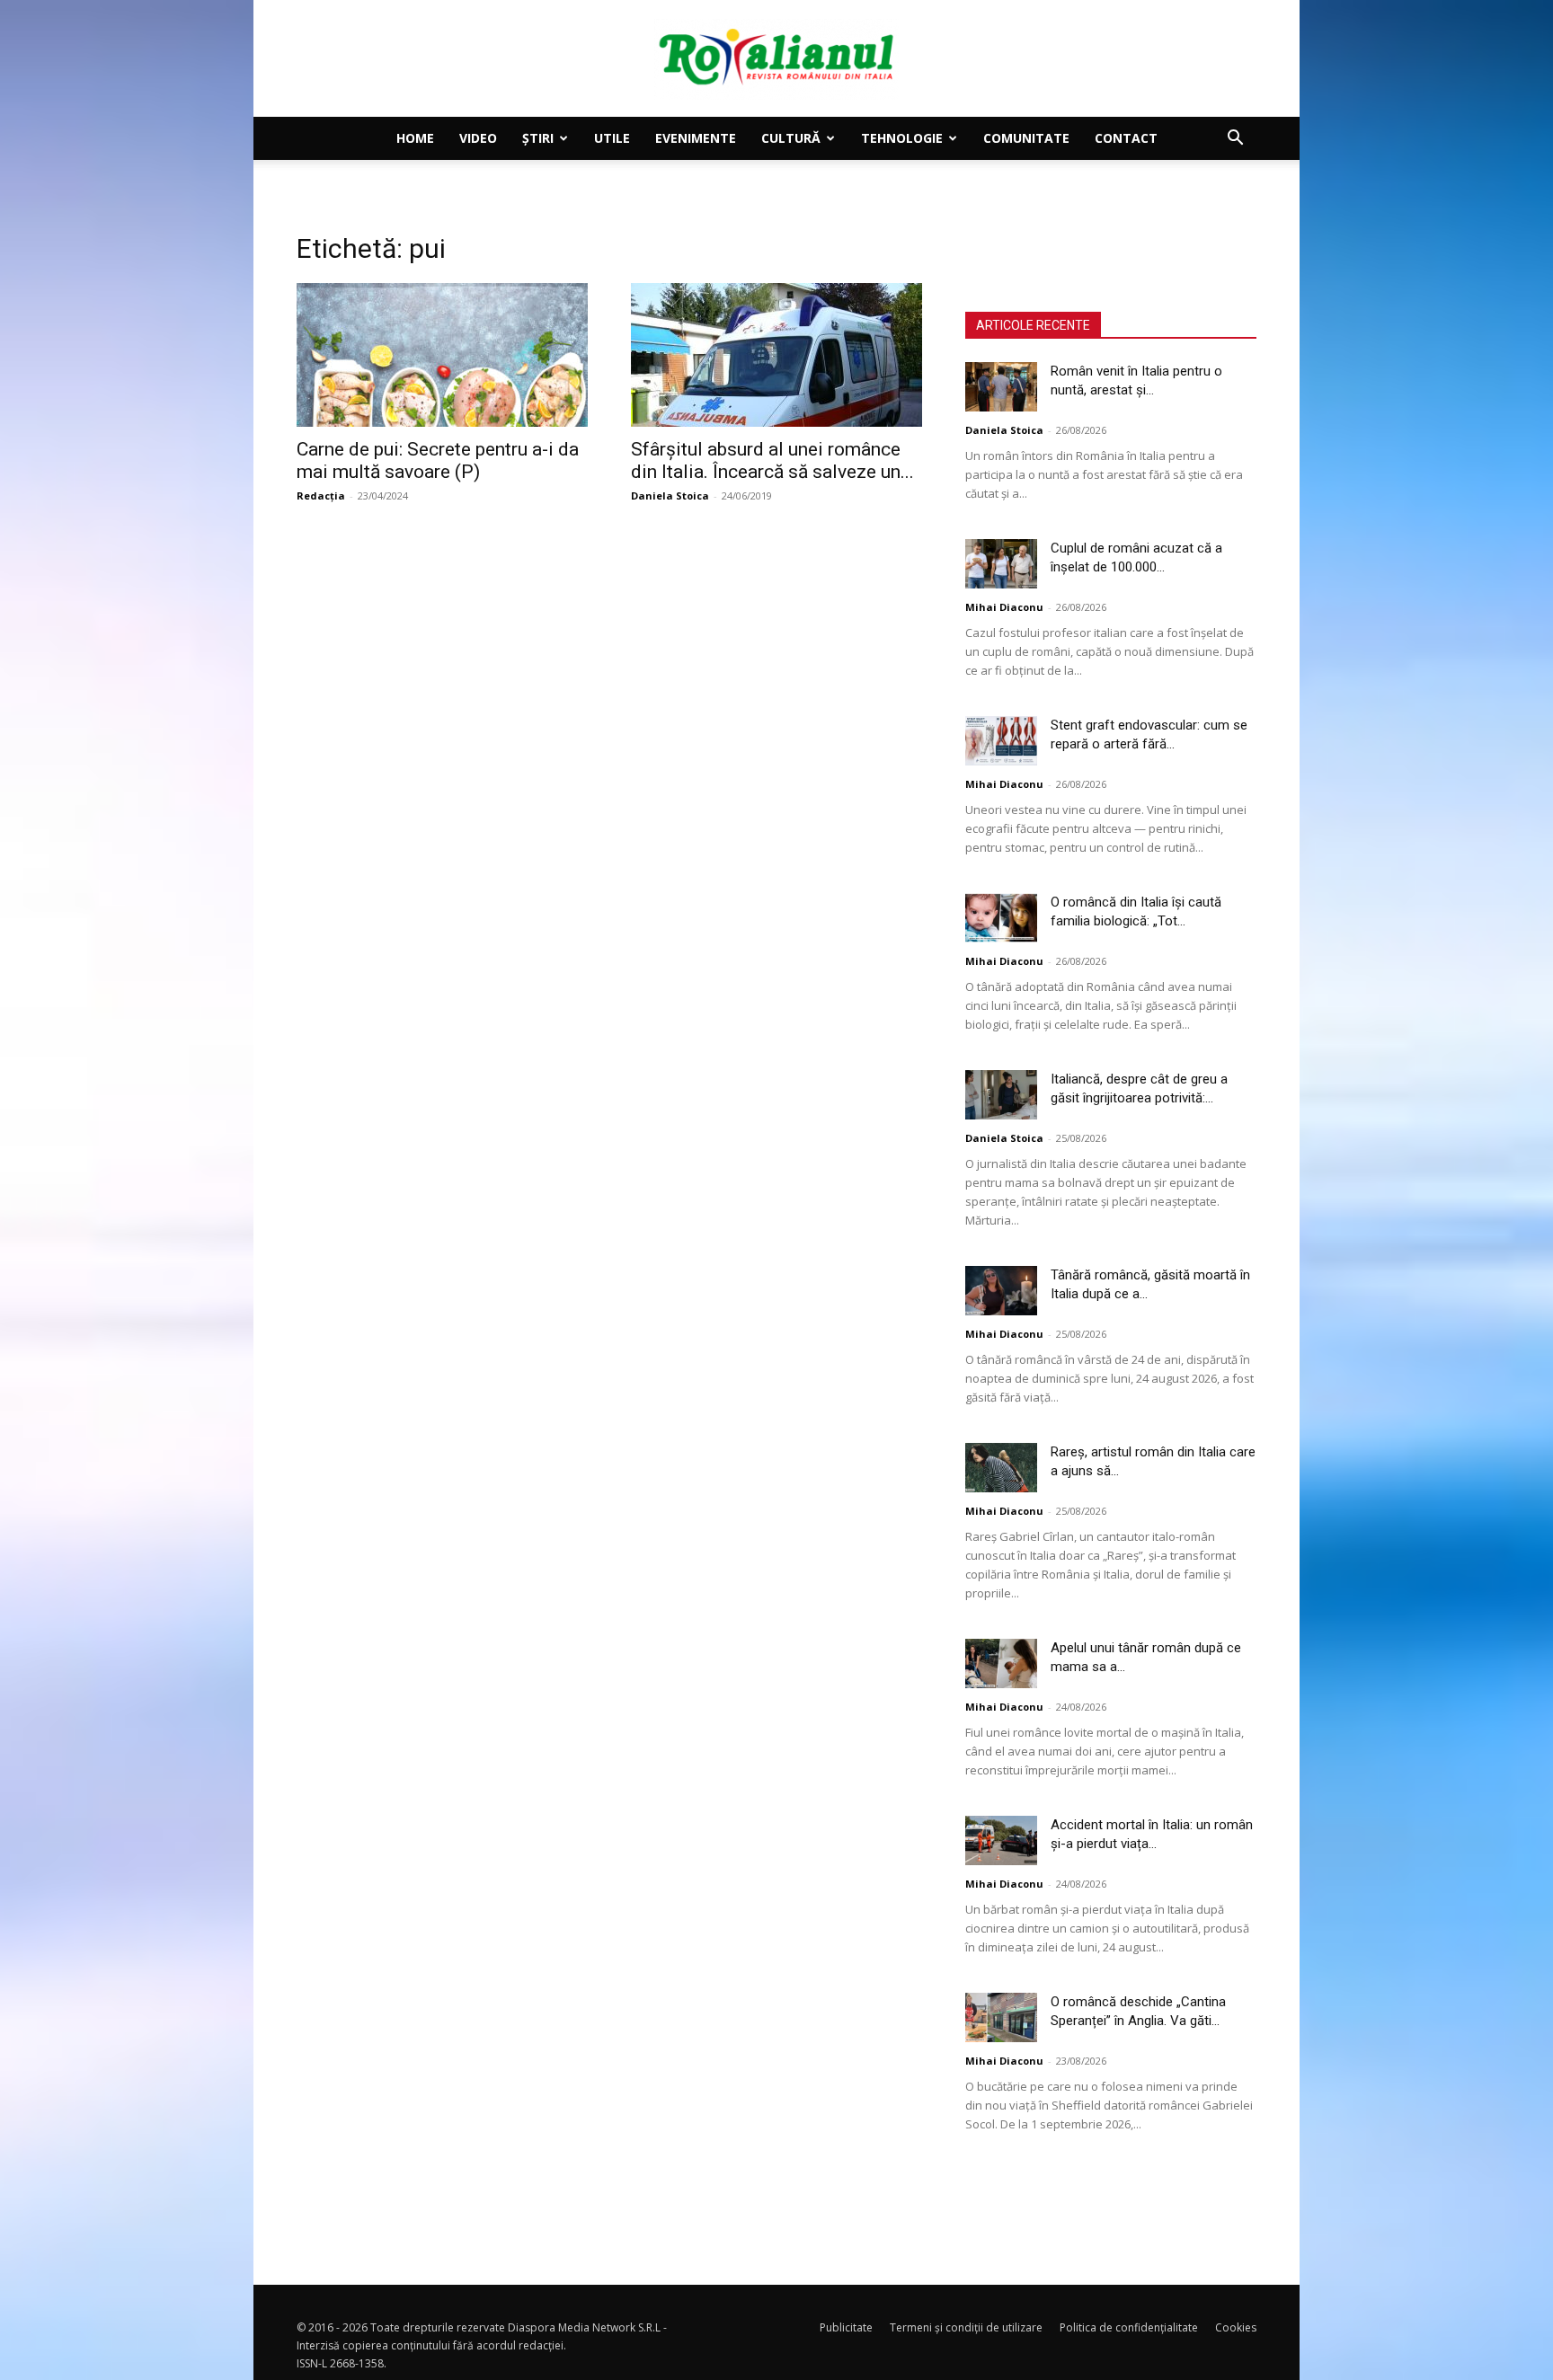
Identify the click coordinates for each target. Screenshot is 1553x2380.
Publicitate (846, 2327)
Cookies (1236, 2327)
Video (478, 138)
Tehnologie (902, 138)
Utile (612, 138)
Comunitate (1026, 138)
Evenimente (696, 138)
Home (415, 138)
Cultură (791, 138)
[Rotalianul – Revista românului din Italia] (776, 59)
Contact (1126, 138)
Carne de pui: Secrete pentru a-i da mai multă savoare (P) (438, 460)
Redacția (321, 495)
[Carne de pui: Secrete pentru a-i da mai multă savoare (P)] (442, 355)
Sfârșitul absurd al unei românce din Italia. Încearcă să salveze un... (772, 460)
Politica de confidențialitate (1129, 2327)
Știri (538, 138)
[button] (1235, 140)
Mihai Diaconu (1004, 607)
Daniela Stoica (670, 495)
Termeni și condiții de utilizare (966, 2327)
